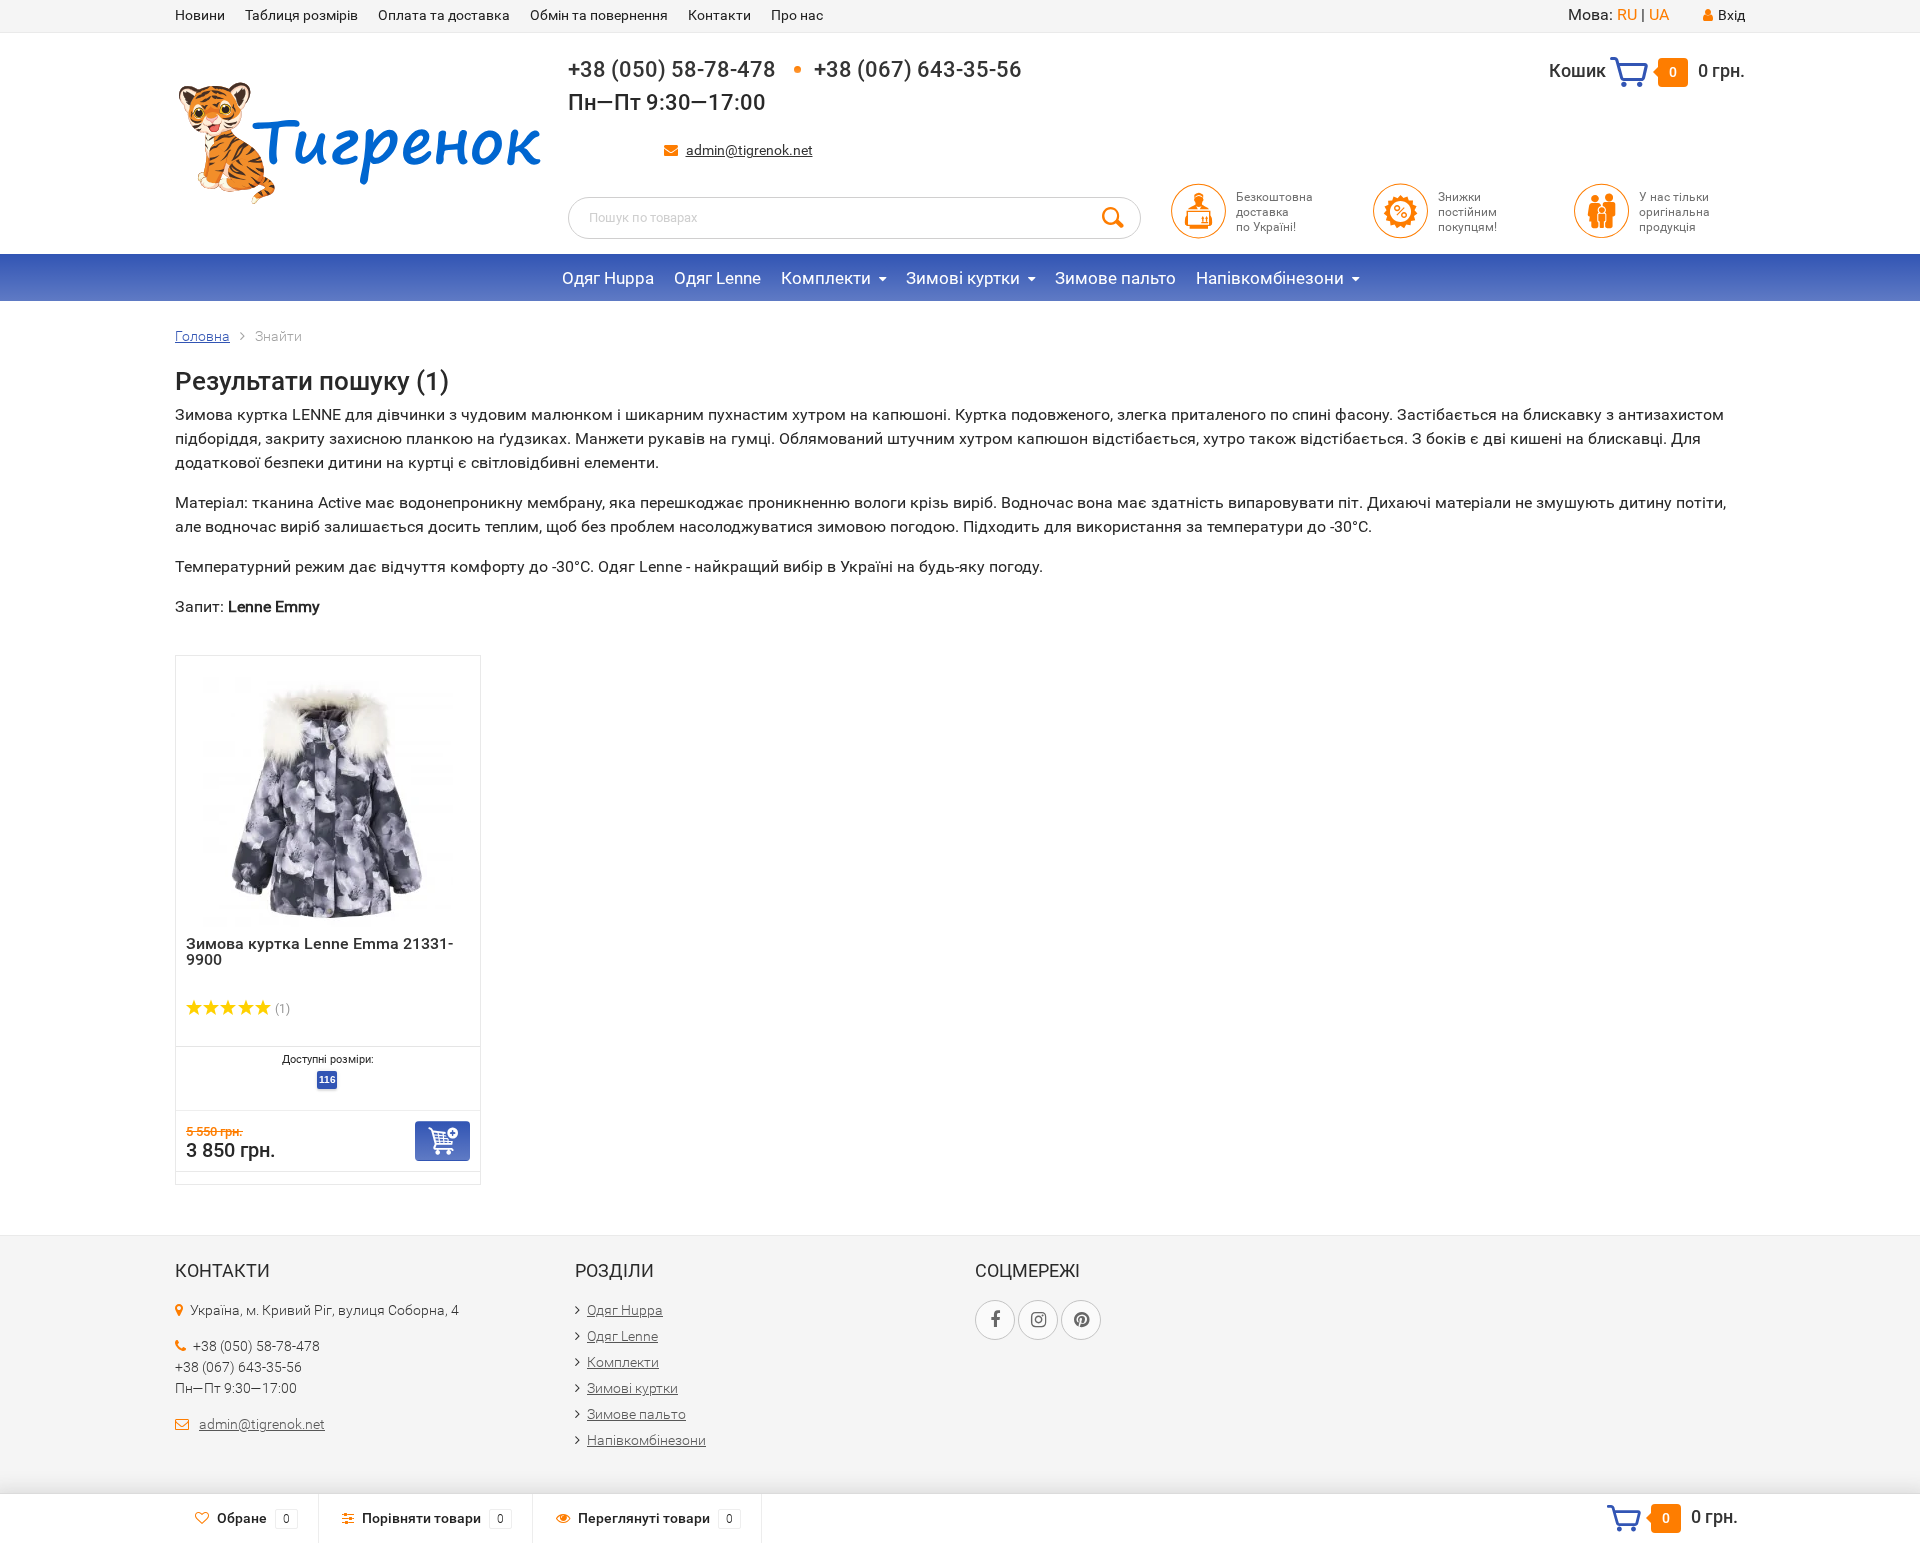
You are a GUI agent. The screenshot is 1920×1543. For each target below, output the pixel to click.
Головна (202, 336)
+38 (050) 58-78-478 (672, 69)
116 (327, 1079)
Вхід (1731, 15)
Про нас (797, 15)
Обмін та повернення (599, 15)
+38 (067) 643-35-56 (918, 69)
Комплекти (826, 278)
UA (1659, 14)
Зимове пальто (1115, 278)
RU (1627, 14)
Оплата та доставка (444, 15)
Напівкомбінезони (1270, 278)
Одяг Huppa (608, 278)
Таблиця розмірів (301, 15)
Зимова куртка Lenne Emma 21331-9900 (319, 951)
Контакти (719, 15)
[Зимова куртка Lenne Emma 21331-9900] (328, 800)
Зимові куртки (963, 278)
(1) (281, 1009)
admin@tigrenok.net (749, 150)
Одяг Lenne (717, 278)
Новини (200, 15)
